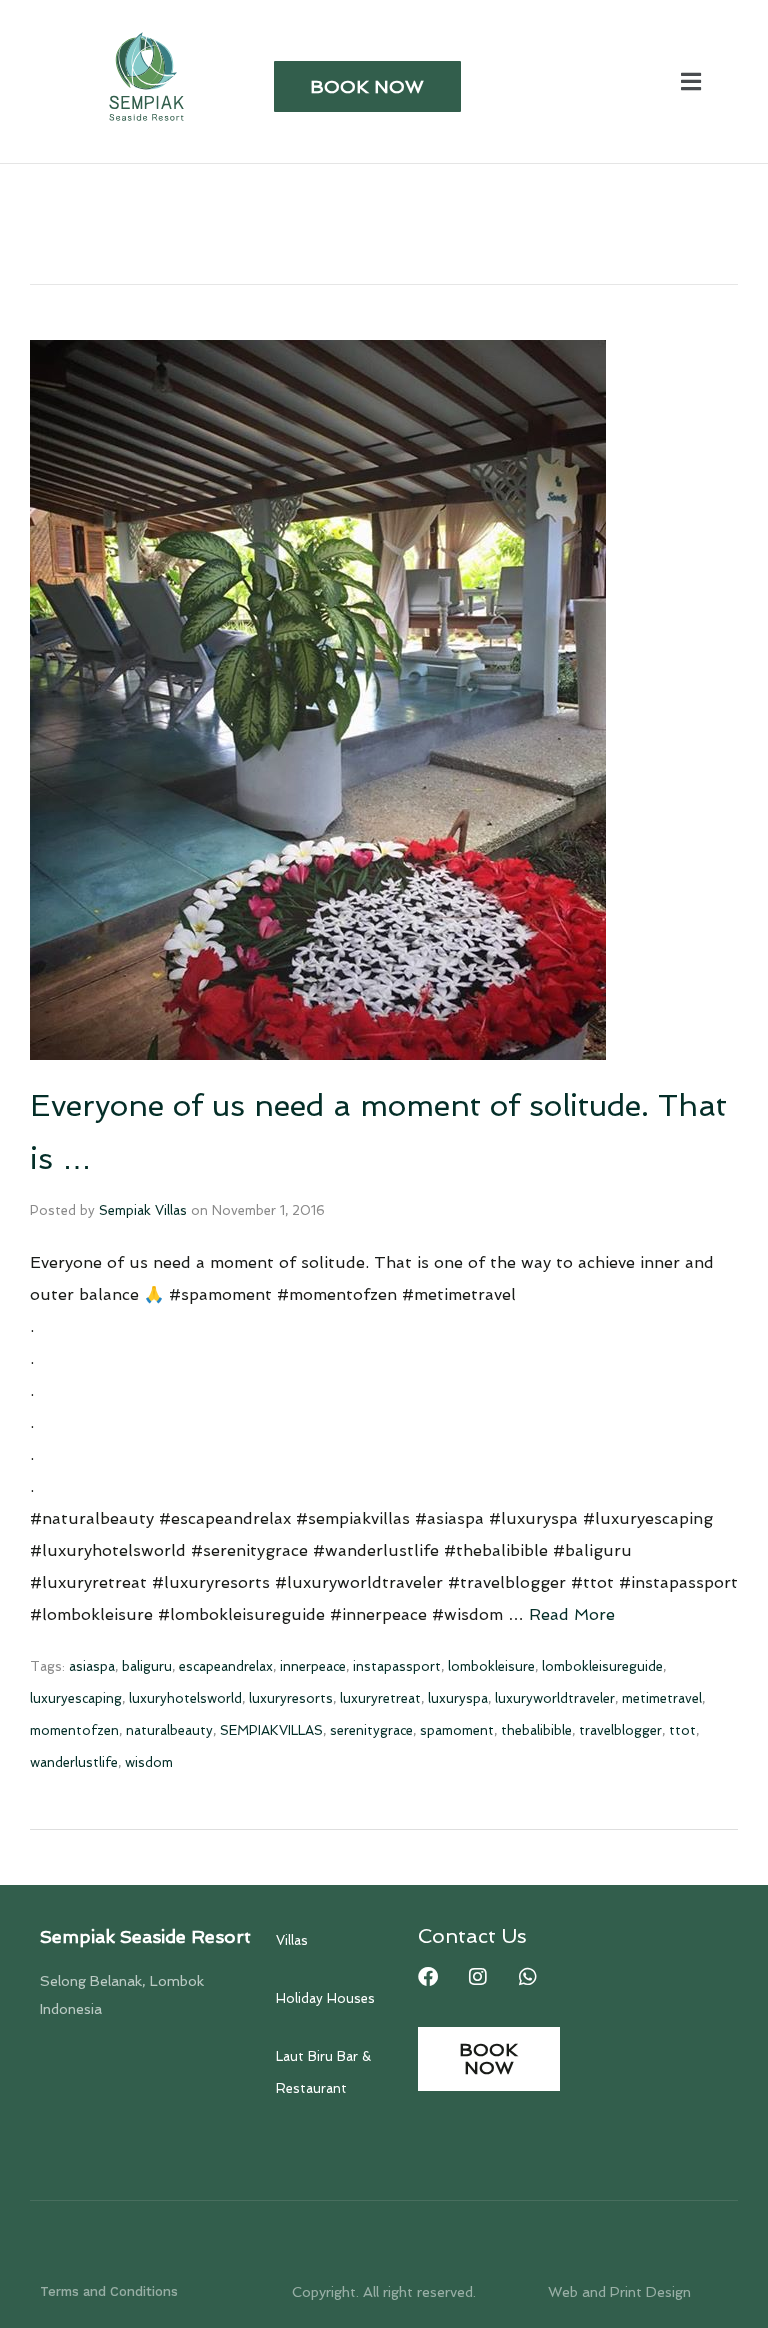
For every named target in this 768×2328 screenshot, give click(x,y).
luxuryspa (458, 1698)
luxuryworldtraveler (555, 1698)
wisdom (149, 1762)
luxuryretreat (380, 1698)
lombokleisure (491, 1666)
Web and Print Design (619, 2292)
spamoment (457, 1730)
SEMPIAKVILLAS (271, 1730)
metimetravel (662, 1698)
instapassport (397, 1666)
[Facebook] (428, 1977)
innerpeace (313, 1666)
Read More (572, 1614)
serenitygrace (371, 1730)
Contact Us (472, 1936)
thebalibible (536, 1730)
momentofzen (74, 1730)
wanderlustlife (74, 1762)
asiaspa (92, 1666)
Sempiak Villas (143, 1210)
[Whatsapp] (528, 1977)
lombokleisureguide (602, 1666)
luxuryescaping (76, 1698)
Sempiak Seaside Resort (145, 1936)
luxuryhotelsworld (185, 1698)
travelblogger (620, 1730)
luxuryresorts (291, 1698)
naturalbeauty (169, 1730)
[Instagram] (478, 1977)
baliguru (147, 1666)
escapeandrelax (226, 1666)
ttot (682, 1730)
